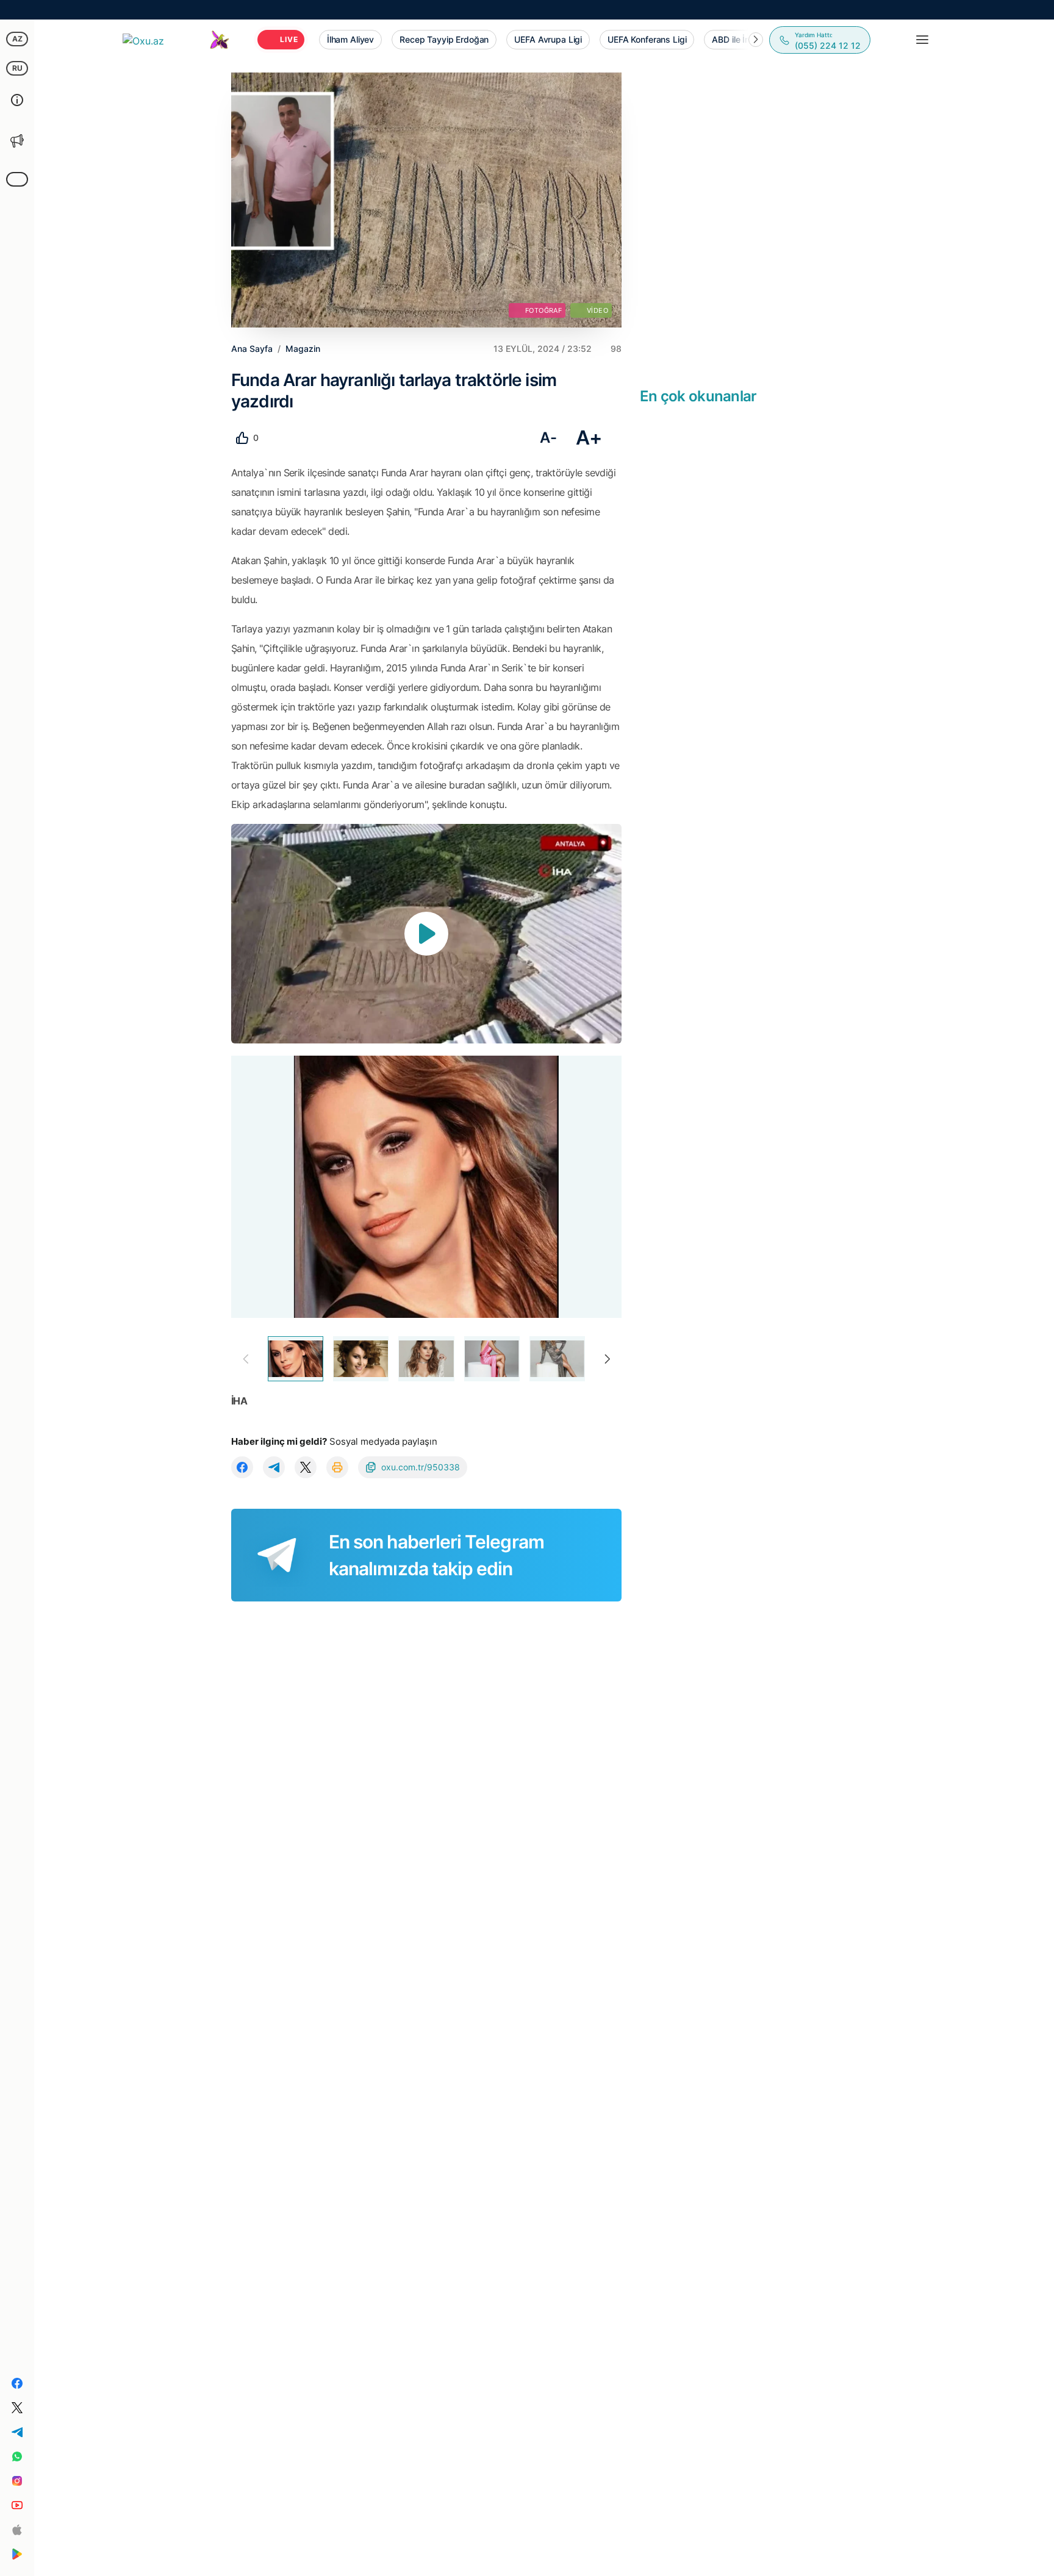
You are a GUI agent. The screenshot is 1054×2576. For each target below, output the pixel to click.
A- (548, 438)
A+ (589, 438)
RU (17, 68)
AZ (17, 39)
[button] (756, 40)
